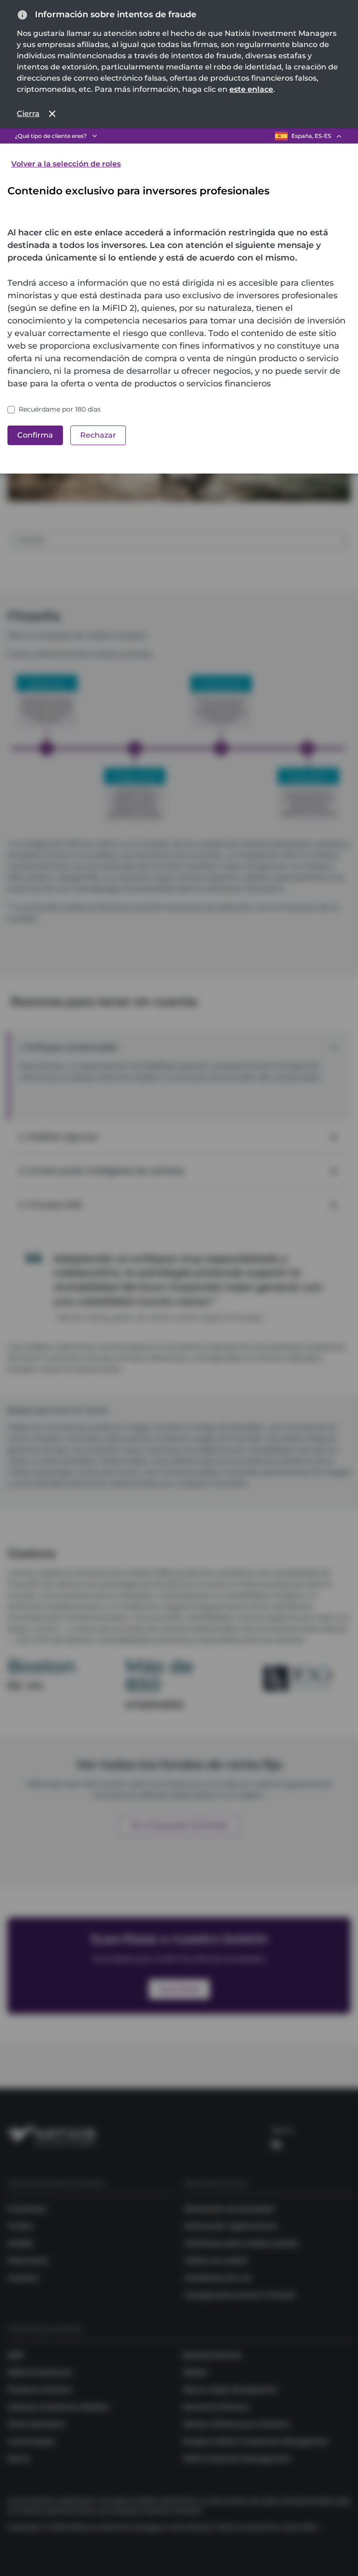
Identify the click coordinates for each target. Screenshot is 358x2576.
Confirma (35, 435)
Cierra (28, 113)
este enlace (251, 89)
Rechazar (98, 435)
